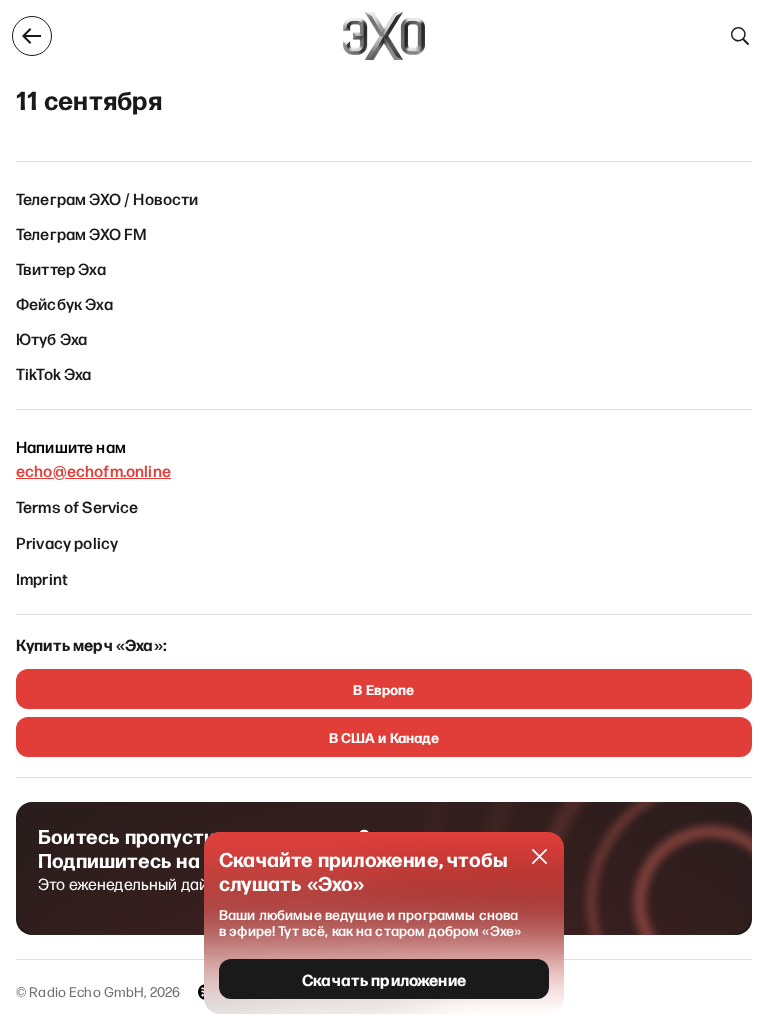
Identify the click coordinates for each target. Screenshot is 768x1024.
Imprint (42, 578)
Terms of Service (77, 506)
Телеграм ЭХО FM (81, 233)
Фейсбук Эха (64, 303)
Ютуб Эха (51, 338)
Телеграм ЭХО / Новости (107, 198)
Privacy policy (67, 542)
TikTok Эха (54, 373)
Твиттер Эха (61, 268)
